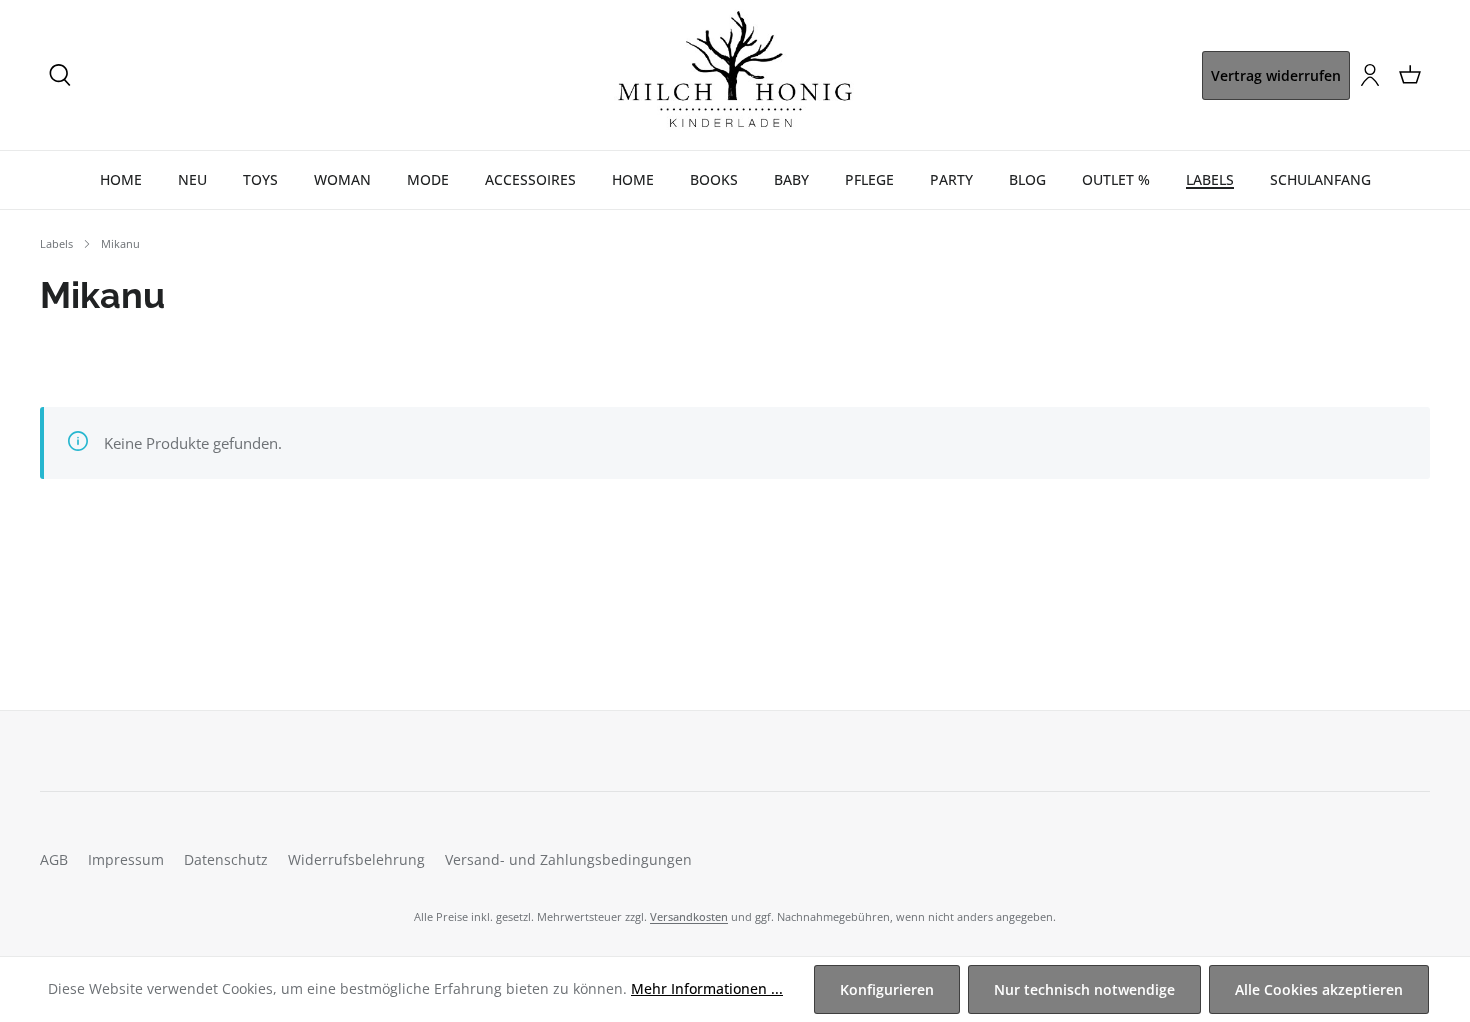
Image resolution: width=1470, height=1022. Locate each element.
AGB (54, 859)
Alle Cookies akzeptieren (1319, 989)
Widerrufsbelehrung (356, 859)
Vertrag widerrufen (1276, 75)
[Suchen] (60, 75)
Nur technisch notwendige (1084, 989)
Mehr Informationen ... (707, 988)
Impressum (126, 859)
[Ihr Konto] (1370, 75)
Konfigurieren (887, 989)
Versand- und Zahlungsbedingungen (568, 859)
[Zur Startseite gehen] (735, 75)
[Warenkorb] (1410, 75)
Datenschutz (226, 859)
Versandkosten (689, 916)
